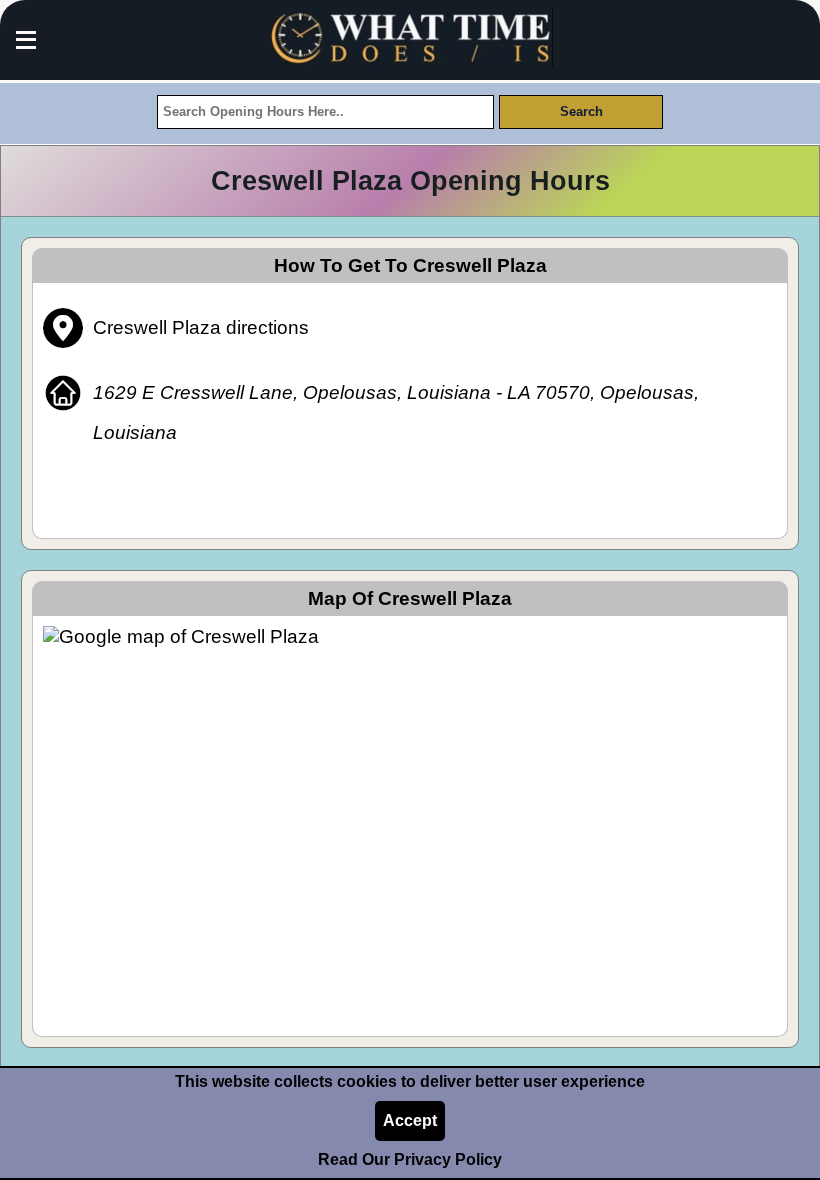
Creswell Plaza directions (201, 327)
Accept (410, 1120)
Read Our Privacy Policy (410, 1159)
